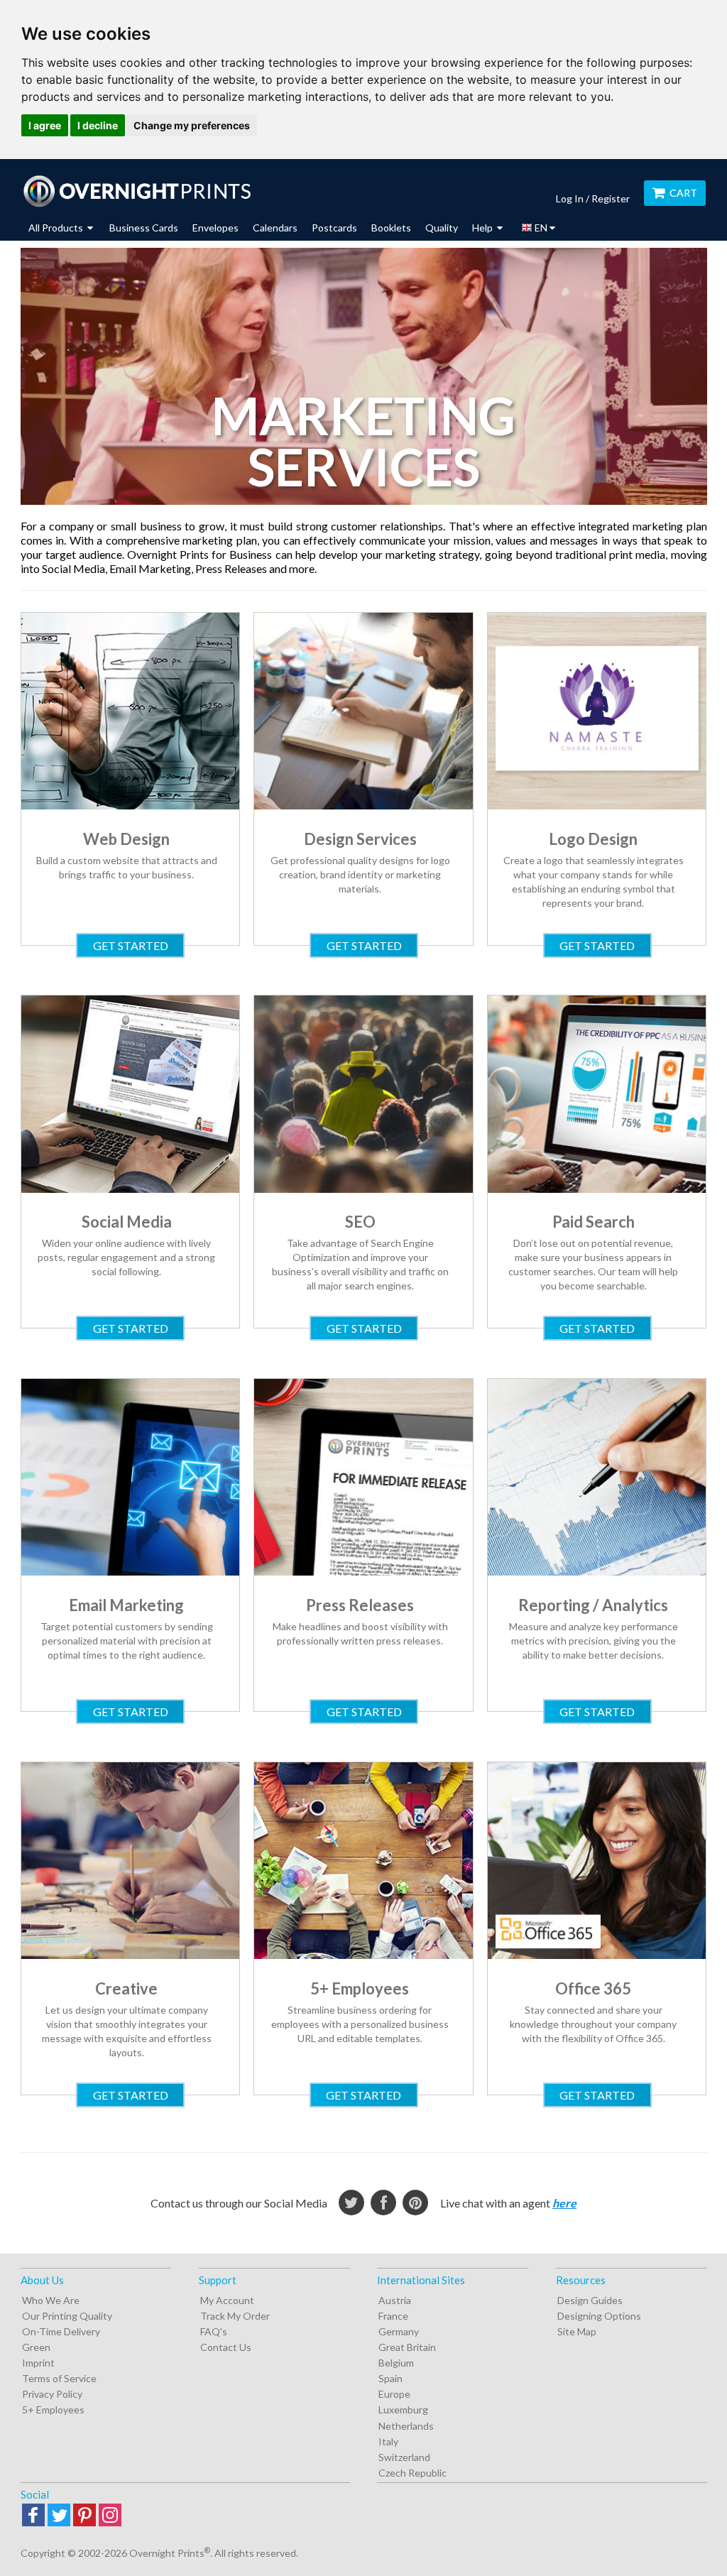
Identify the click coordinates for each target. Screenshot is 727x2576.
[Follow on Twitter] (59, 2516)
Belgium (396, 2363)
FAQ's (214, 2331)
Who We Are (51, 2300)
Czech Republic (412, 2473)
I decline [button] (98, 125)
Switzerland (404, 2457)
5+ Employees (53, 2409)
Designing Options (599, 2316)
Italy (388, 2441)
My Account (227, 2300)
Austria (395, 2300)
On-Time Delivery (61, 2331)
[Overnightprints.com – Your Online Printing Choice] (137, 191)
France (393, 2316)
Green (36, 2347)
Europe (394, 2394)
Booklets (391, 228)
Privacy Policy (52, 2394)
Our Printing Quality (67, 2316)
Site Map (577, 2331)
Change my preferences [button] (192, 125)
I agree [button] (45, 125)
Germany (399, 2331)
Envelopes (215, 228)
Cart (683, 193)
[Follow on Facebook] (33, 2516)
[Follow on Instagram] (110, 2516)
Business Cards (144, 228)
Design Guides (590, 2300)
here (564, 2203)
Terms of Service (59, 2378)
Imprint (38, 2363)
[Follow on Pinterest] (84, 2516)
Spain (390, 2378)
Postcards (334, 228)
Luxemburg (403, 2409)
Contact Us (226, 2347)
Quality (442, 228)
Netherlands (406, 2426)
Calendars (275, 228)
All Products (57, 228)
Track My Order (235, 2316)
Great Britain (407, 2347)
